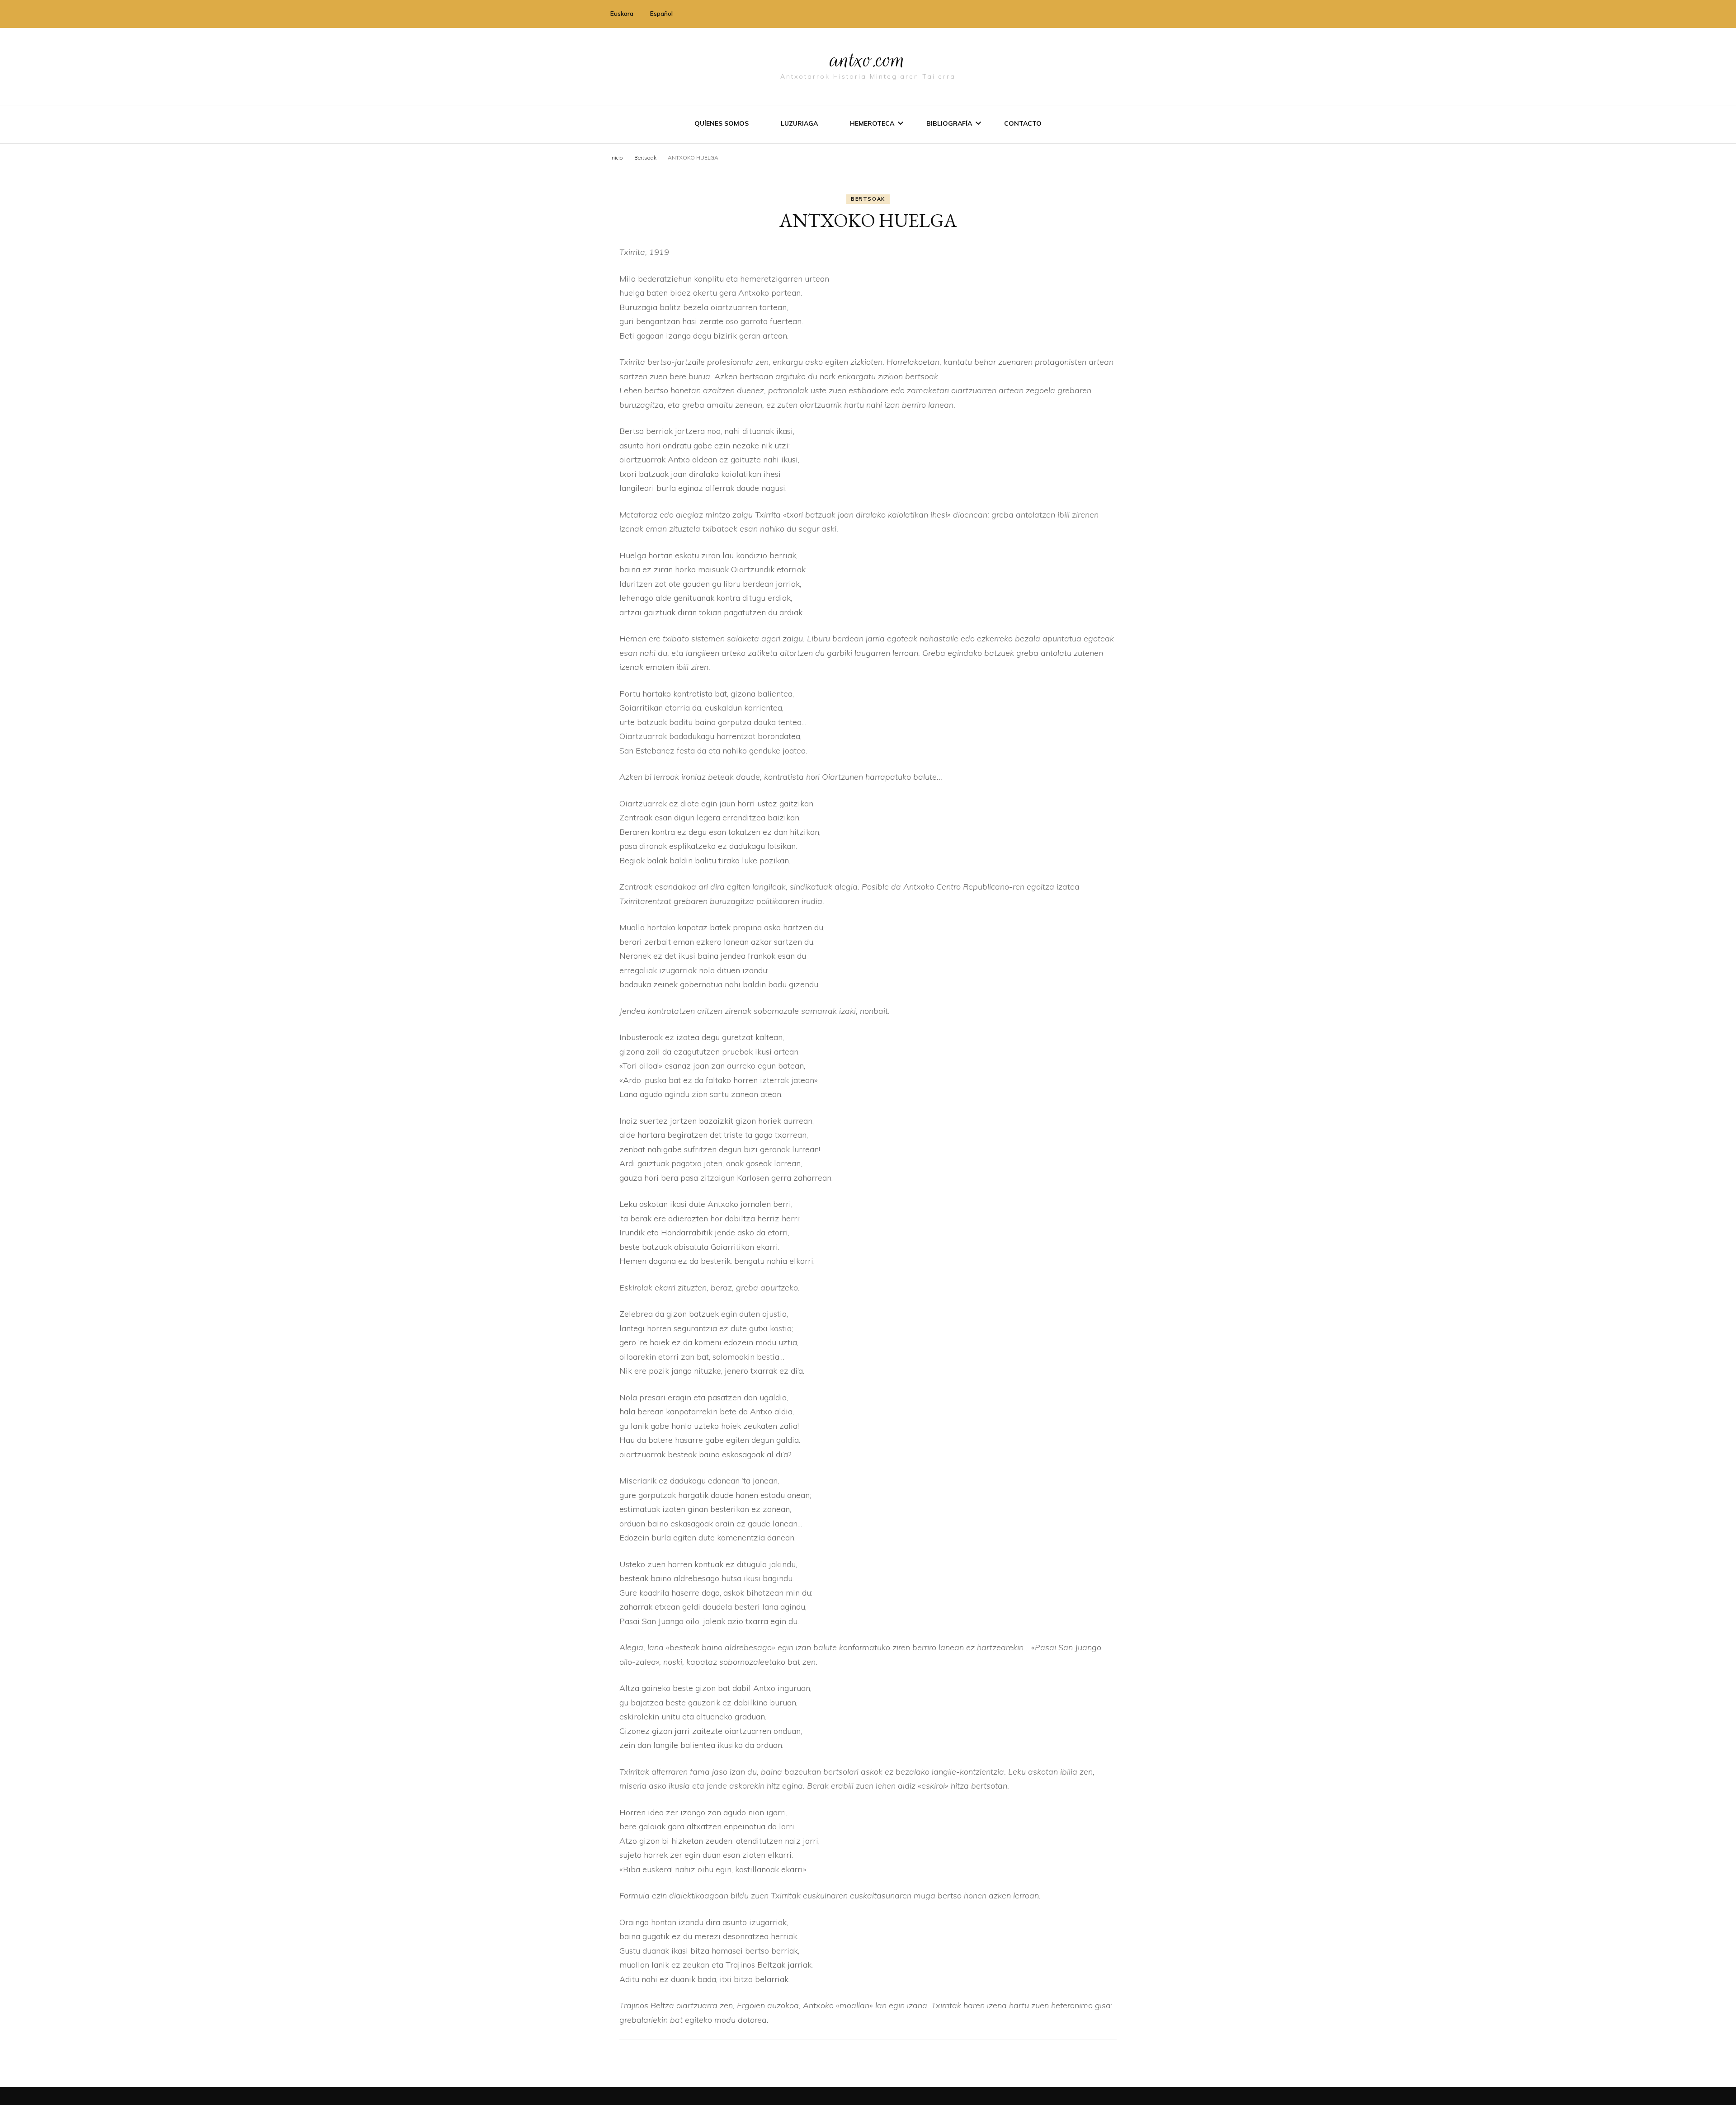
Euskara (622, 14)
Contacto (1023, 123)
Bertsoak (868, 199)
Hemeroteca (872, 123)
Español (661, 14)
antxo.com (868, 60)
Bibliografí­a (949, 123)
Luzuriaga (799, 123)
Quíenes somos (722, 123)
